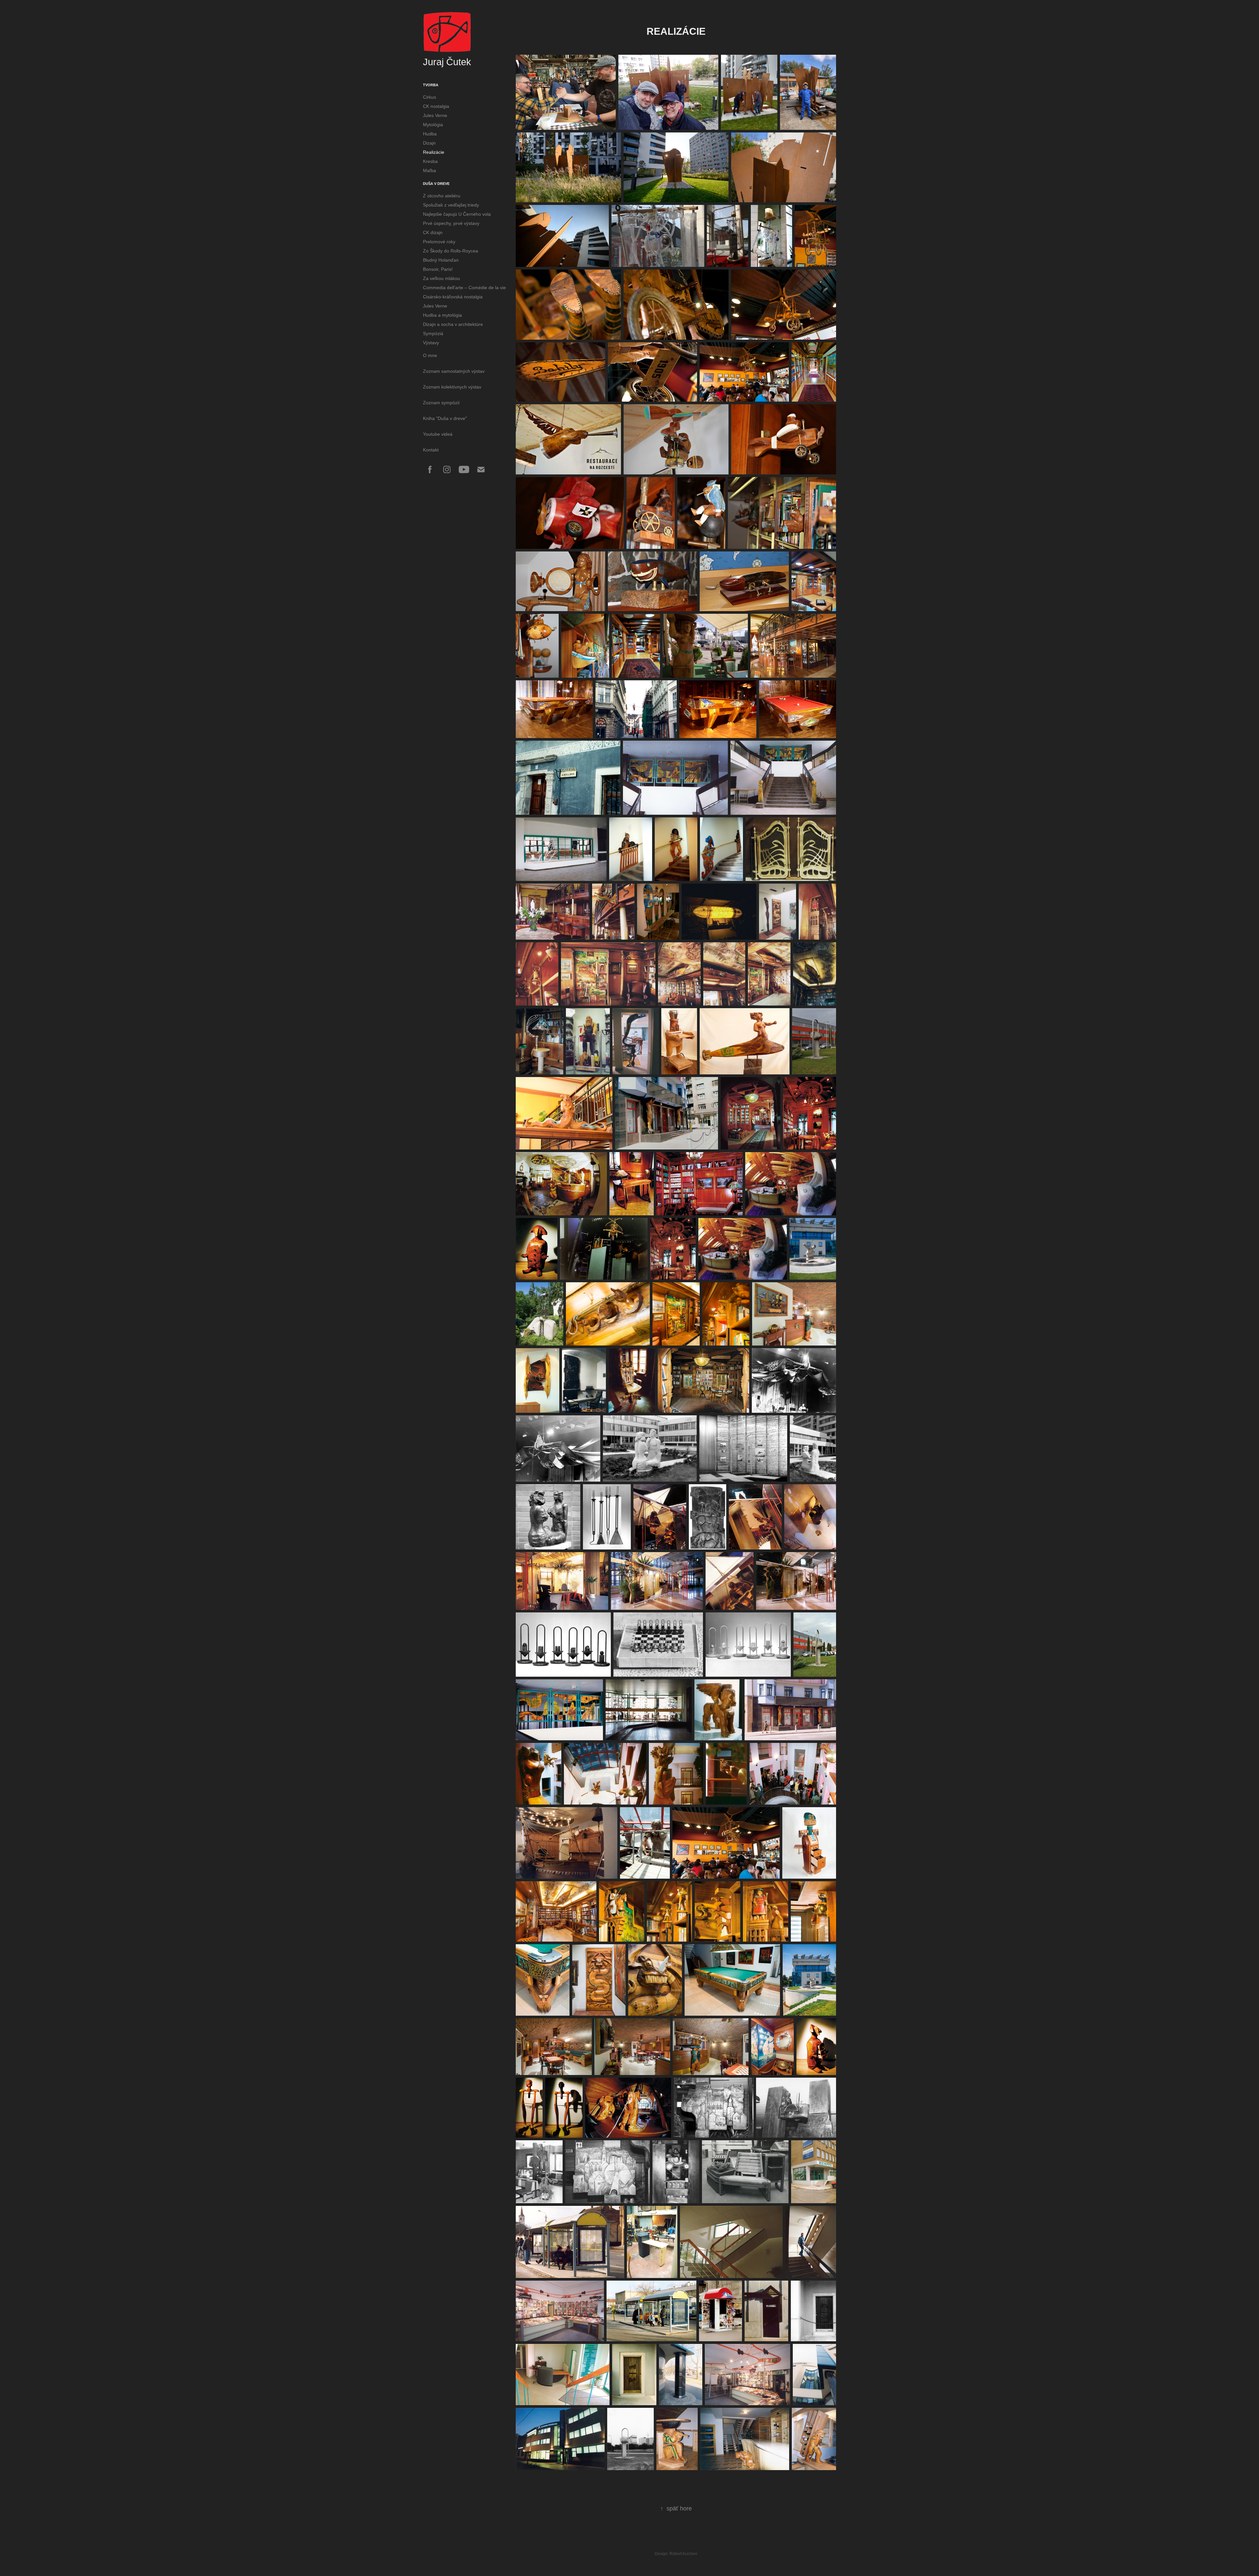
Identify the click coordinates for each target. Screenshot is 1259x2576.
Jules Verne (435, 115)
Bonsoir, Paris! (438, 269)
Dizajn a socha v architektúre (453, 324)
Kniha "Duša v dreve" (445, 418)
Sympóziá (433, 333)
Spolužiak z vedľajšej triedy (451, 205)
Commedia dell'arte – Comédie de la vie (464, 288)
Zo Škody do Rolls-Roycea (450, 251)
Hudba (430, 134)
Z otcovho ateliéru (442, 196)
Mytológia (433, 125)
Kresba (430, 161)
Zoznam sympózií (441, 403)
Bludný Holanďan (441, 260)
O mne (430, 355)
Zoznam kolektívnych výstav (452, 387)
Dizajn (429, 143)
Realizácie (434, 152)
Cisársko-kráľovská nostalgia (453, 297)
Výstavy (431, 343)
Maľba (430, 170)
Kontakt (431, 450)
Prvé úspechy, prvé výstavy (451, 223)
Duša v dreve (436, 184)
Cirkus (430, 97)
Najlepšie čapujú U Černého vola (457, 214)
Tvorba (431, 85)
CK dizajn (433, 232)
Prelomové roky (439, 242)
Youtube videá (438, 434)
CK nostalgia (436, 106)
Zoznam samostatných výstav (454, 371)
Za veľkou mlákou (441, 278)
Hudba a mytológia (442, 315)
